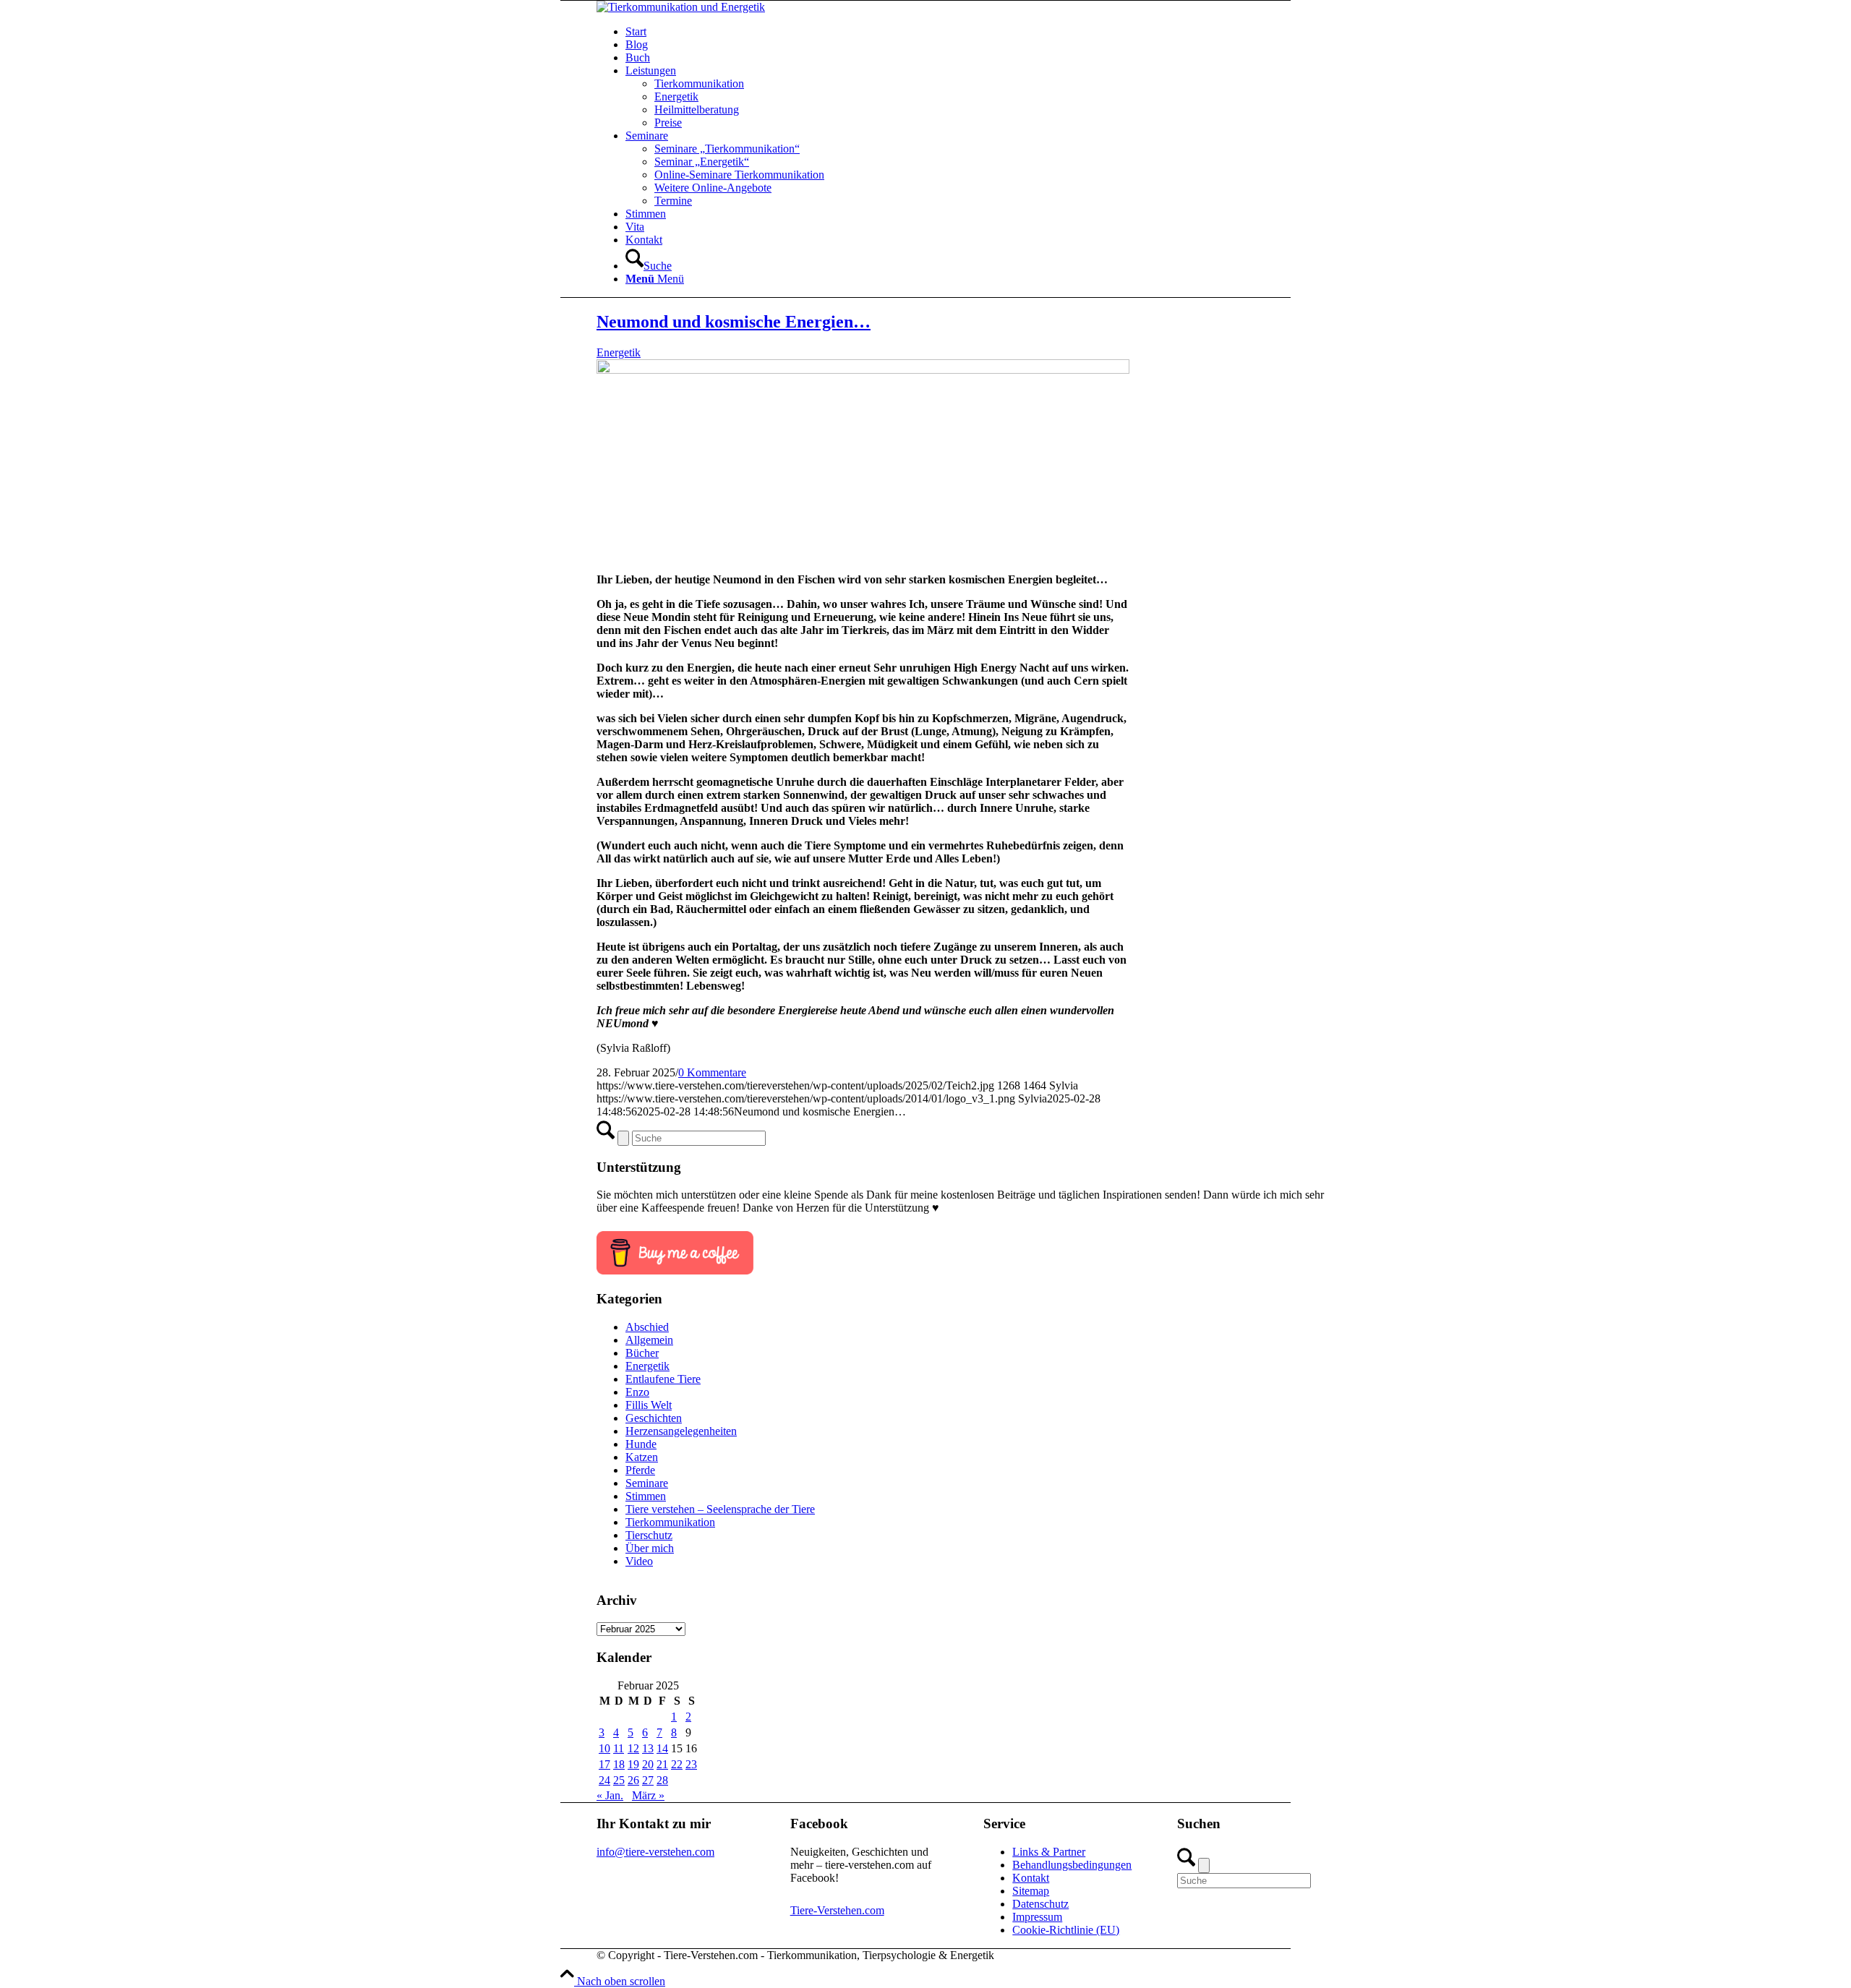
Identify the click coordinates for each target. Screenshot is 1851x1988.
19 (633, 1764)
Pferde (640, 1470)
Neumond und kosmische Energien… (734, 322)
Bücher (642, 1353)
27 (648, 1780)
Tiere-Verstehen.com (837, 1910)
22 (677, 1764)
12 (633, 1748)
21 (662, 1764)
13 (648, 1748)
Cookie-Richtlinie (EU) (1066, 1930)
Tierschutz (649, 1535)
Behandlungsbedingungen (1072, 1865)
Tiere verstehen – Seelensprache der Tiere (720, 1509)
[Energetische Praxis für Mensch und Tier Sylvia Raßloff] (863, 370)
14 (662, 1748)
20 (648, 1764)
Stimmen (646, 1496)
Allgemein (649, 1340)
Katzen (642, 1457)
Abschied (647, 1327)
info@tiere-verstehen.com (655, 1852)
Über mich (650, 1548)
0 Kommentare (712, 1072)
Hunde (641, 1444)
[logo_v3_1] (681, 7)
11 (619, 1748)
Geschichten (654, 1418)
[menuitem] (976, 32)
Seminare (647, 1483)
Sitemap (1031, 1891)
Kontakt (1031, 1878)
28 (662, 1780)
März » (648, 1795)
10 (604, 1748)
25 (619, 1780)
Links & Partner (1049, 1852)
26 (633, 1780)
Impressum (1037, 1917)
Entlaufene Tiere (663, 1379)
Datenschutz (1040, 1904)
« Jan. (610, 1795)
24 (604, 1780)
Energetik (619, 352)
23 (691, 1764)
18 (619, 1764)
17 (604, 1764)
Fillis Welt (649, 1405)
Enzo (637, 1392)
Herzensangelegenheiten (681, 1431)
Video (639, 1561)
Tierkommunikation (670, 1522)
